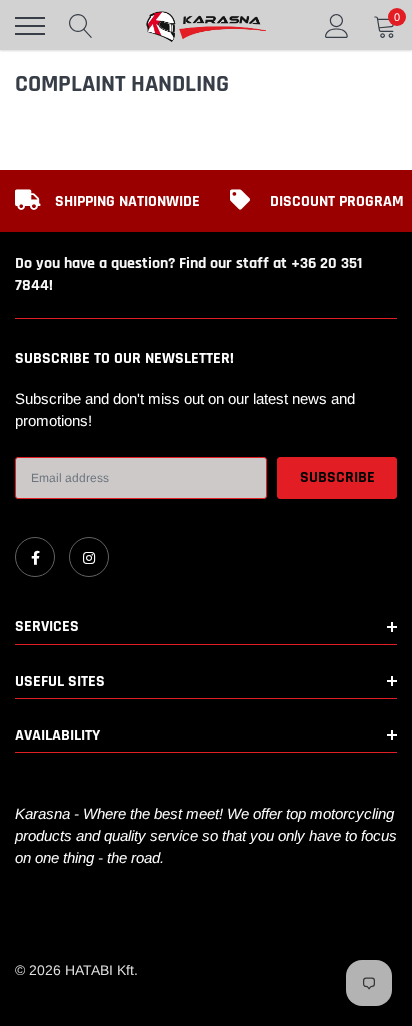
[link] (35, 557)
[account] (337, 26)
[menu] (30, 26)
